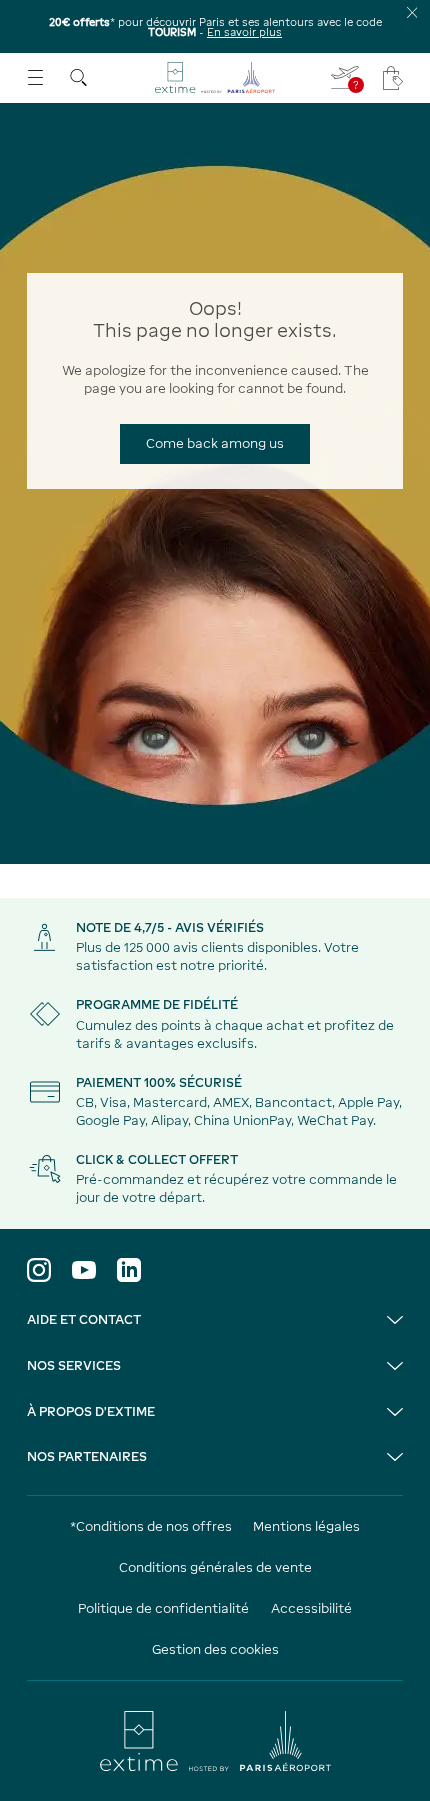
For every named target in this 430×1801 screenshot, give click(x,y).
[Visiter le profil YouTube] (84, 1270)
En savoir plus (244, 32)
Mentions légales (306, 1526)
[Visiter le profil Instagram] (39, 1270)
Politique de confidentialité (163, 1608)
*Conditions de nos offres (151, 1526)
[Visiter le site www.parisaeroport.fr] (215, 1741)
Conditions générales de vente (215, 1567)
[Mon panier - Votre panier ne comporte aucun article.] (393, 78)
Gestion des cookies (215, 1649)
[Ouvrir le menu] (35, 77)
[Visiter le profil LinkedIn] (129, 1270)
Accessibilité (311, 1608)
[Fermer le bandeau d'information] (412, 12)
